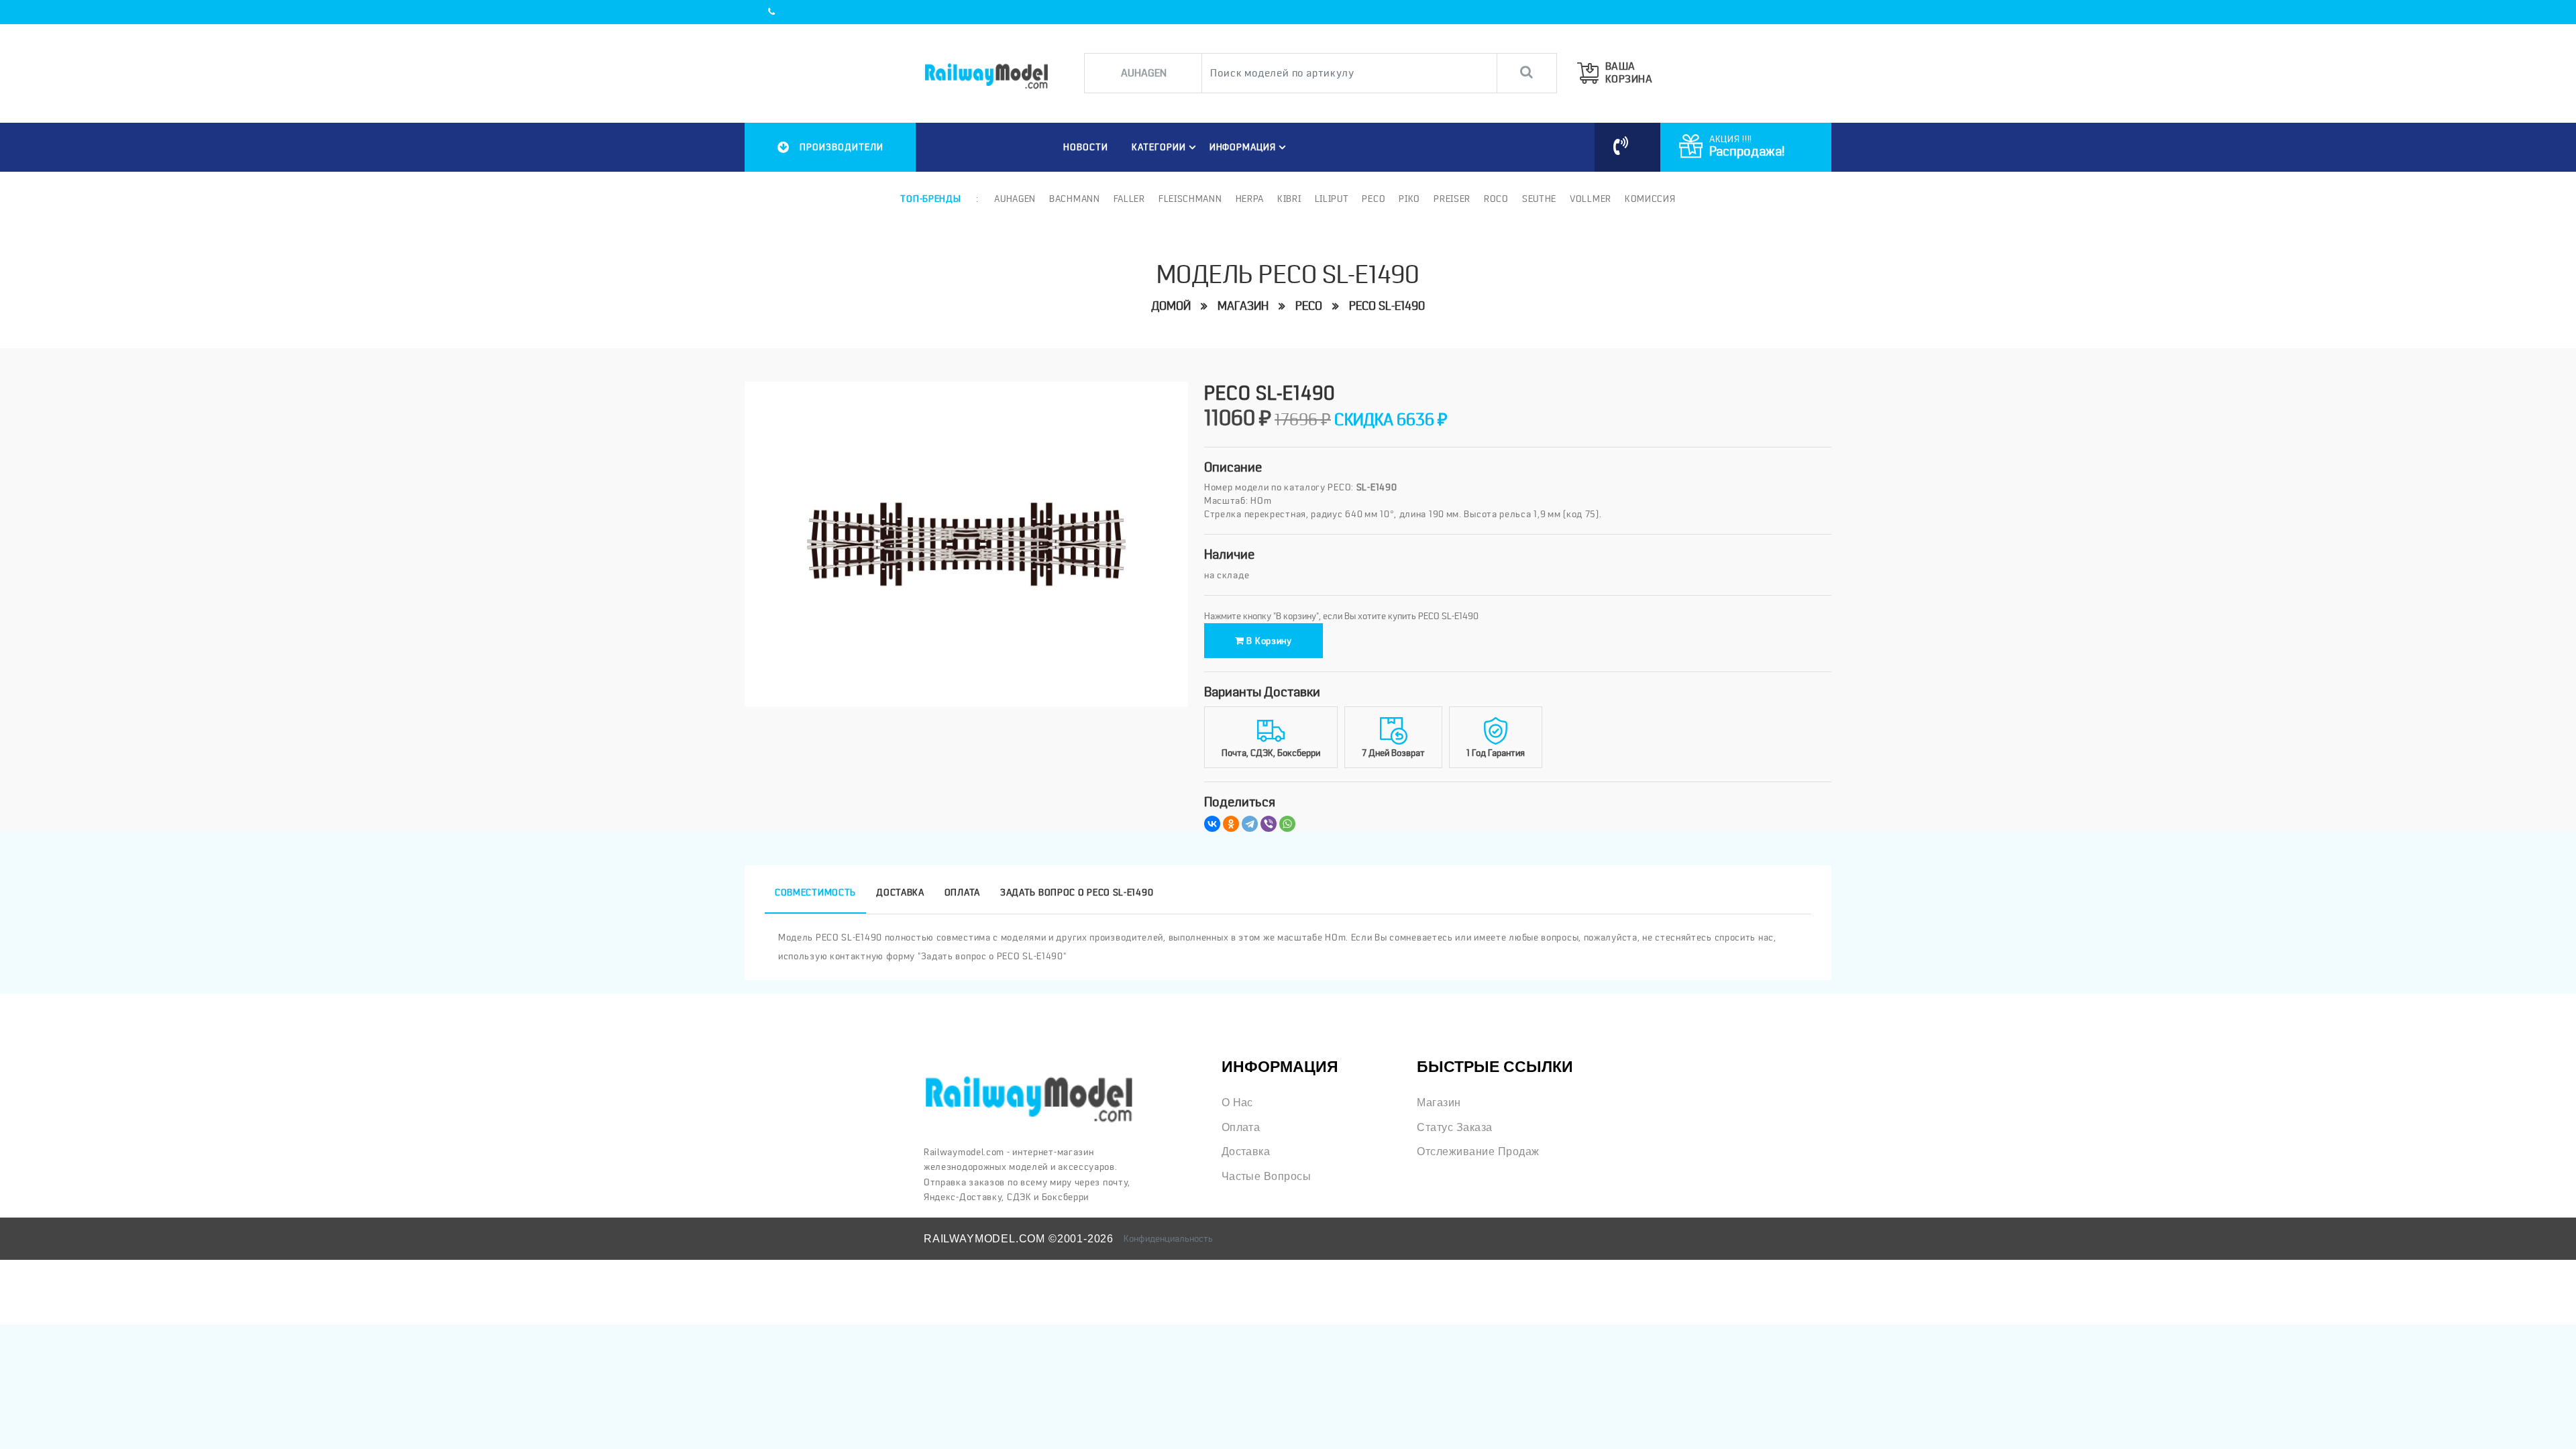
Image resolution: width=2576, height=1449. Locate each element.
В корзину (1268, 641)
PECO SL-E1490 (1387, 306)
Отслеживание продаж (1478, 1151)
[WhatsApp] (1287, 824)
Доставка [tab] (900, 892)
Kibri (1289, 199)
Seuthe (1539, 199)
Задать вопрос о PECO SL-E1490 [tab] (1077, 892)
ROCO (1496, 199)
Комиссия (1650, 199)
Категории (1159, 147)
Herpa (1250, 199)
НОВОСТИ (1086, 147)
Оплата (1241, 1127)
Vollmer (1591, 199)
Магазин (1243, 306)
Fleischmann (1190, 199)
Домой (1171, 306)
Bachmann (1075, 199)
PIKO (1409, 199)
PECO (1374, 199)
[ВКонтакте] (1212, 824)
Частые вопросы (1267, 1176)
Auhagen (1015, 199)
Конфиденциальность (1168, 1238)
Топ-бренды (930, 199)
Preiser (1452, 199)
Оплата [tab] (962, 892)
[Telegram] (1250, 824)
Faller (1129, 199)
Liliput (1332, 199)
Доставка (1246, 1151)
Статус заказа (1454, 1127)
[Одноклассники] (1231, 824)
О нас (1237, 1102)
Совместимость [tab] (815, 892)
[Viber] (1269, 824)
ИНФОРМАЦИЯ (1243, 147)
